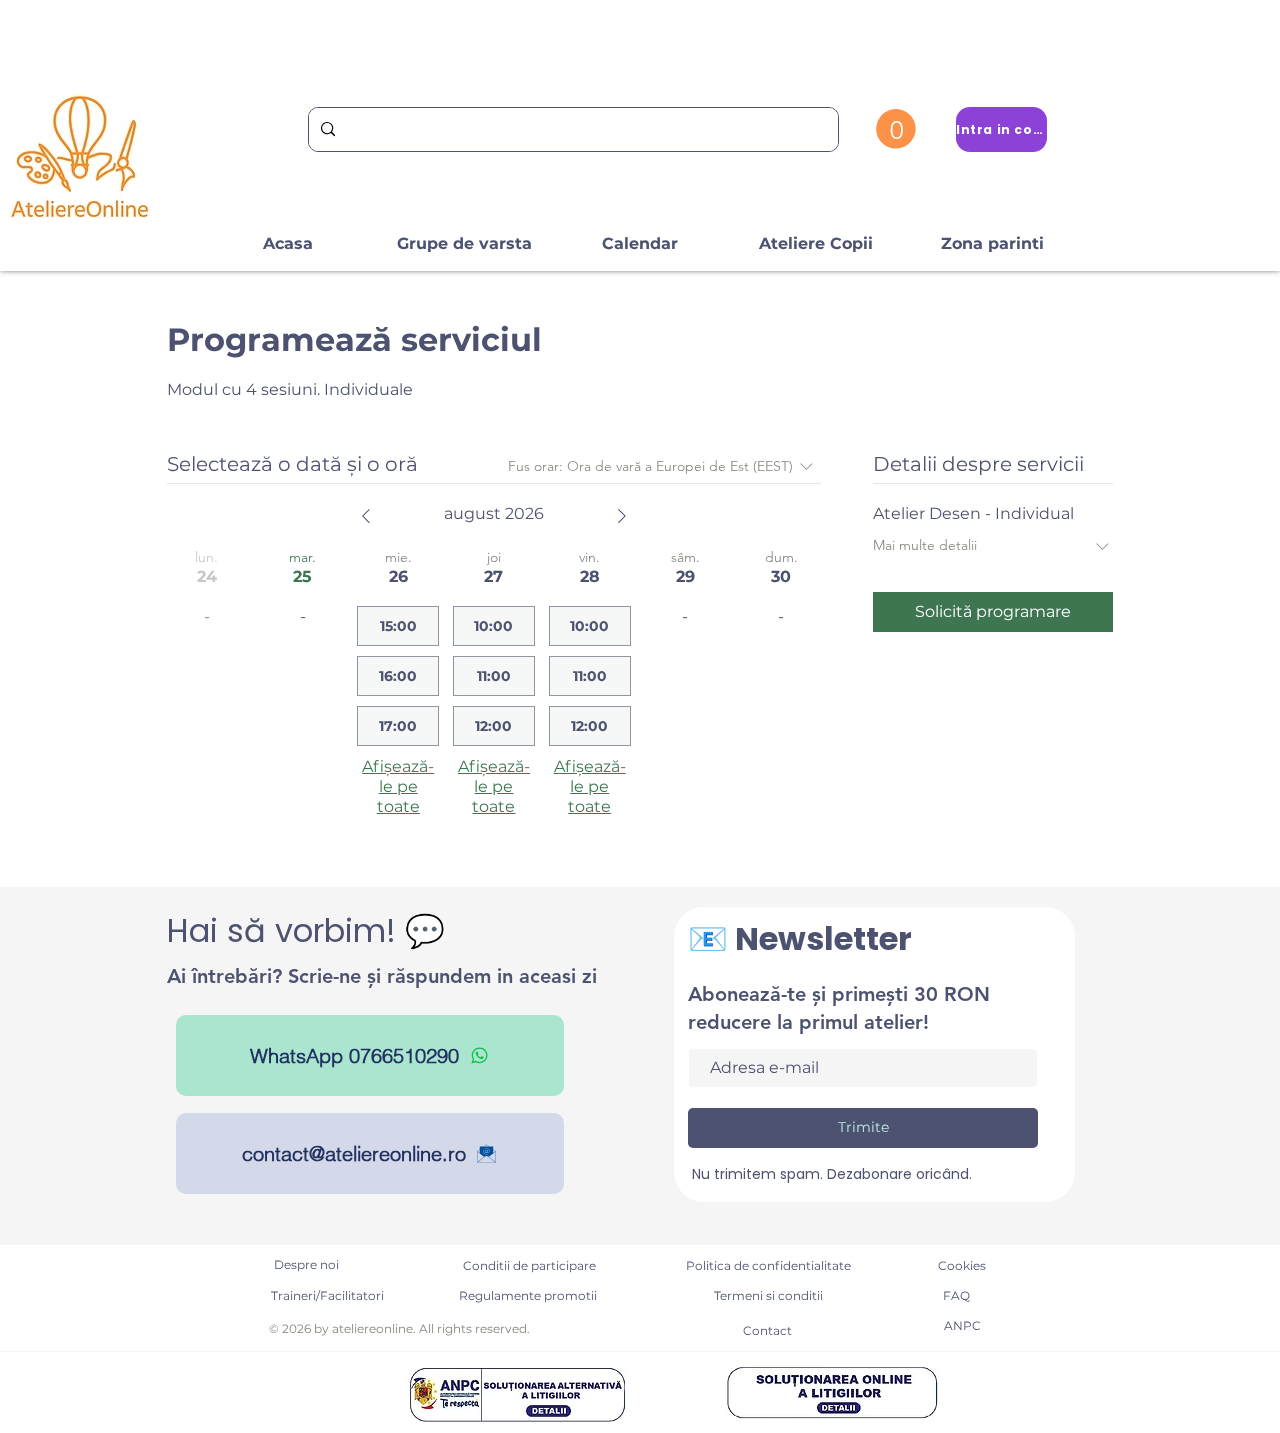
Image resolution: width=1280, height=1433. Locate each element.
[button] (896, 129)
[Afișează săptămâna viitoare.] (622, 516)
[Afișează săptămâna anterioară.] (366, 516)
